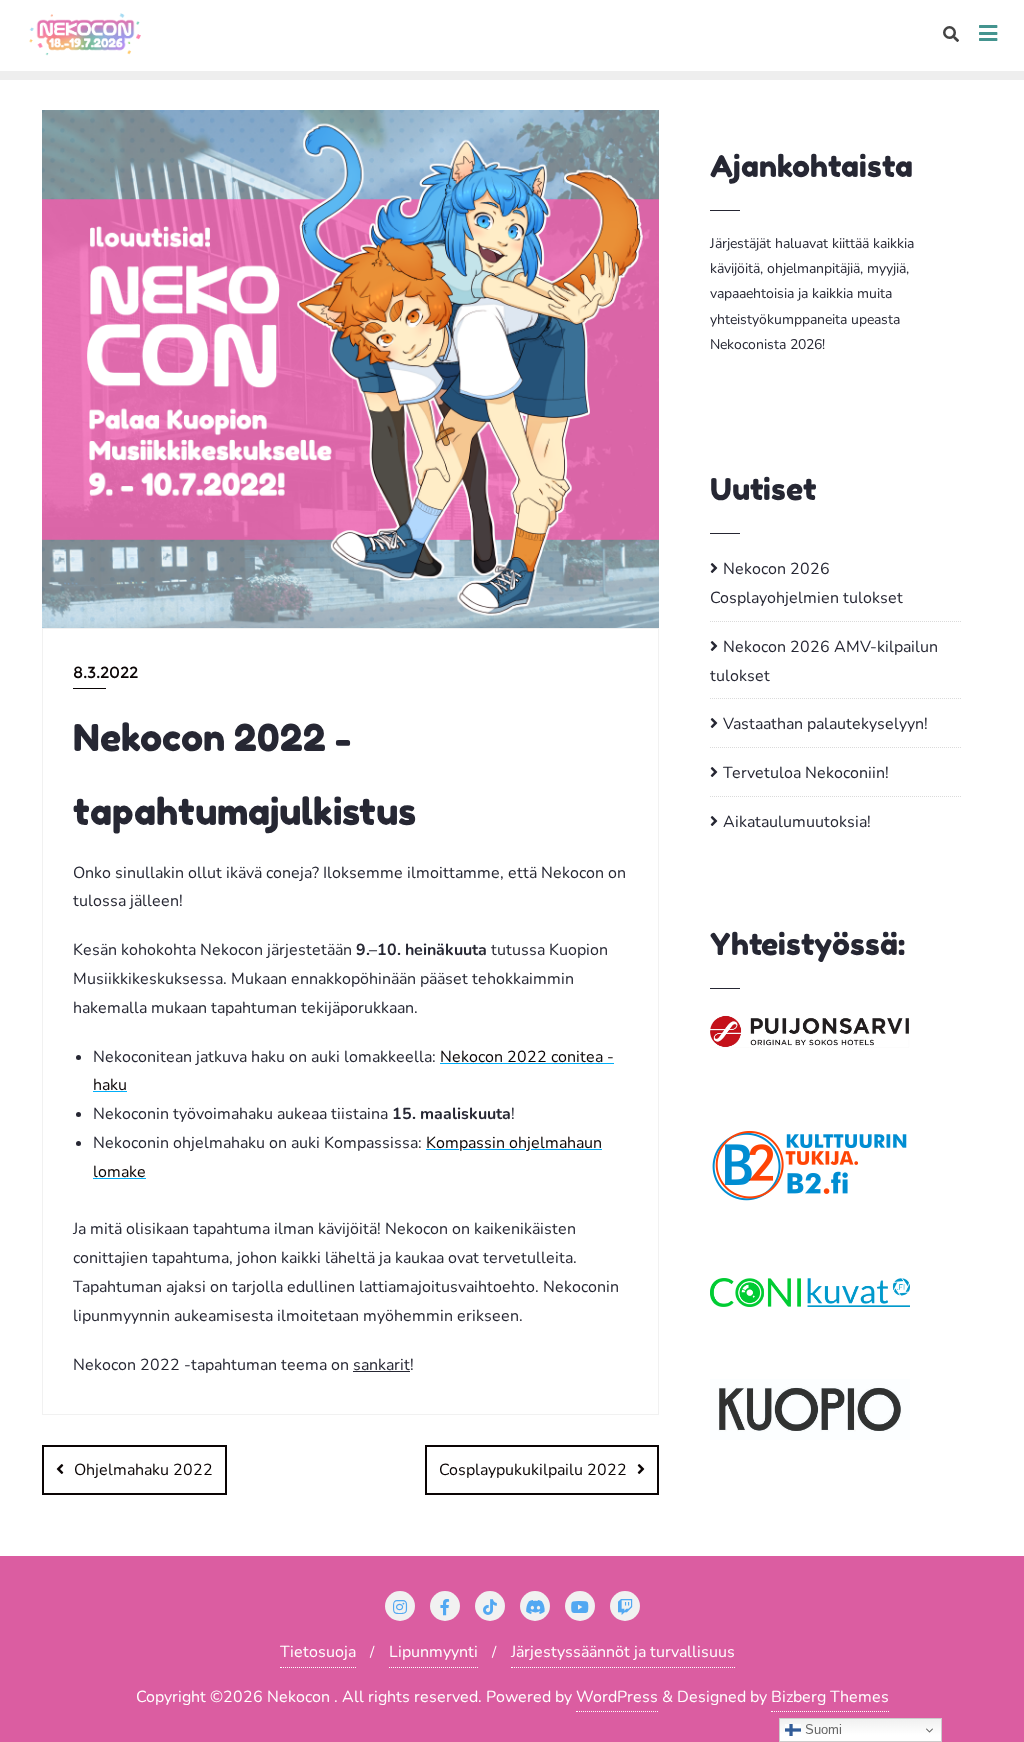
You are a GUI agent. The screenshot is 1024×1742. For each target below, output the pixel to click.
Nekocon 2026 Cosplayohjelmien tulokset (806, 583)
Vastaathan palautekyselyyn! (825, 724)
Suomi (821, 1729)
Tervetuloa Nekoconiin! (806, 773)
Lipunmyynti (433, 1652)
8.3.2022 (105, 672)
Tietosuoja (318, 1652)
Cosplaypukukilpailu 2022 (533, 1470)
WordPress (617, 1697)
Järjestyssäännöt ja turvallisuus (623, 1652)
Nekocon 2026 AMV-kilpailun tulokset (824, 661)
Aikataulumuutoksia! (797, 822)
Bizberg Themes (830, 1697)
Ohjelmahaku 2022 (143, 1470)
